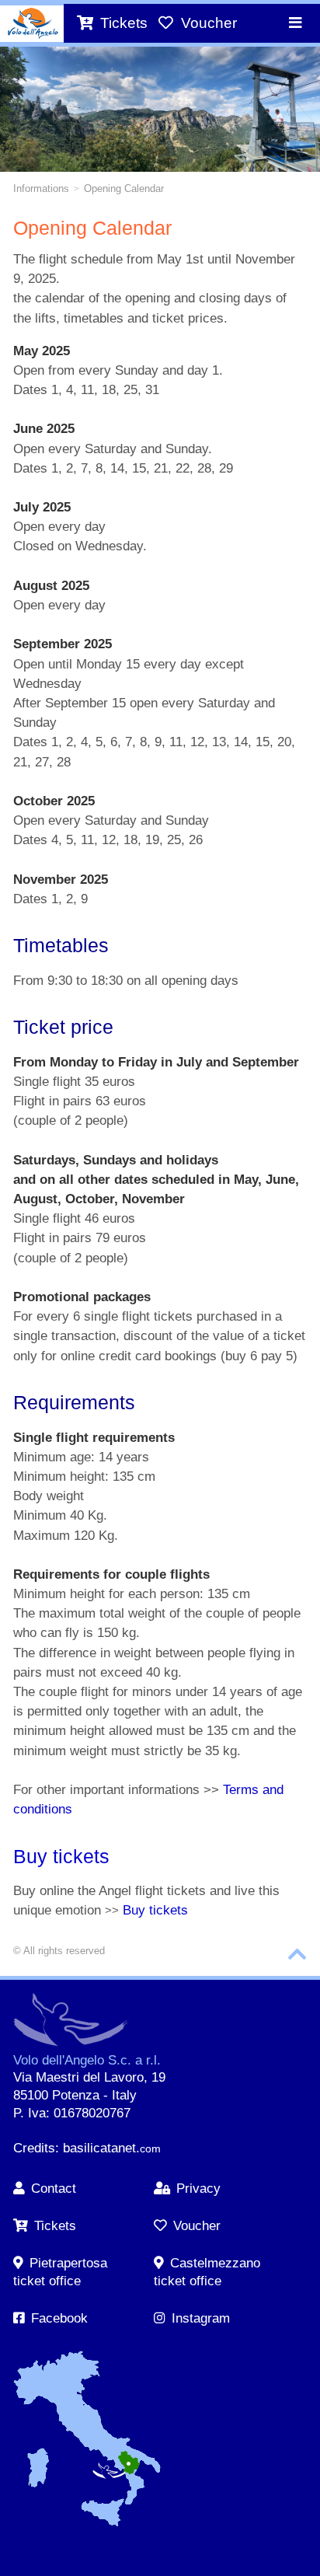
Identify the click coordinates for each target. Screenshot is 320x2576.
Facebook (59, 2318)
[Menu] (295, 23)
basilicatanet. (112, 2148)
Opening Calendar (124, 188)
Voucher (197, 2226)
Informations (41, 188)
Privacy (198, 2189)
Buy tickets (61, 1856)
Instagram (201, 2318)
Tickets (55, 2226)
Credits (34, 2148)
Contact (54, 2189)
